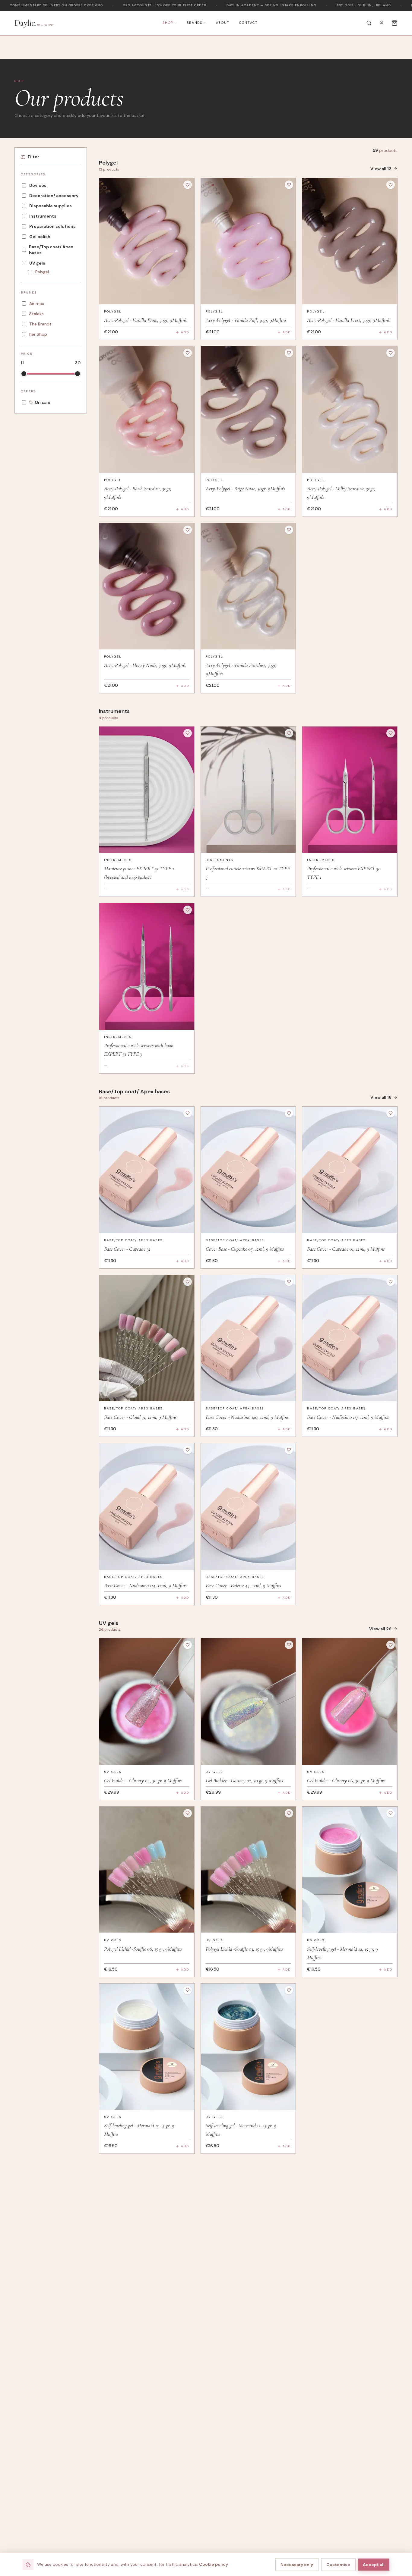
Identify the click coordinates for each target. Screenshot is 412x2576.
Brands (195, 23)
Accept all (374, 2565)
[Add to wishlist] (188, 185)
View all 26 (380, 1629)
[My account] (382, 23)
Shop (168, 23)
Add (185, 332)
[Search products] (369, 23)
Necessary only (297, 2565)
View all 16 (381, 1097)
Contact (249, 23)
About (223, 23)
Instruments (118, 860)
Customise (338, 2565)
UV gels (113, 1772)
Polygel (113, 311)
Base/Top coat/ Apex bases (133, 1240)
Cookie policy (214, 2564)
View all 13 (381, 169)
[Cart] (395, 23)
